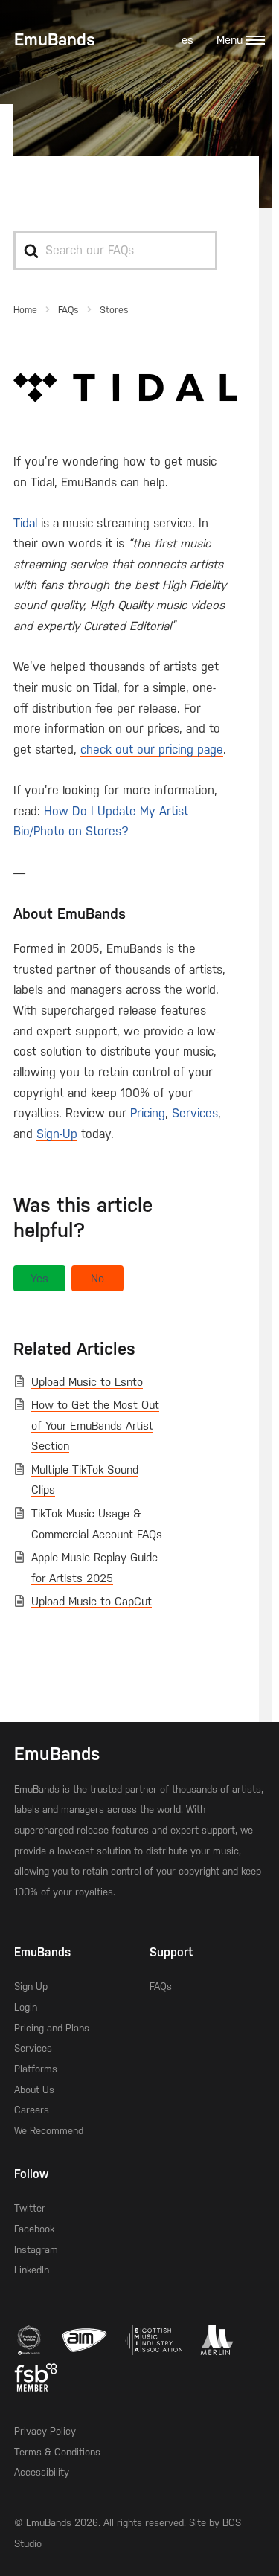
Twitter (30, 2208)
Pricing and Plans (52, 2028)
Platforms (36, 2069)
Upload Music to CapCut (92, 1602)
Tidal (25, 523)
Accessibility (42, 2472)
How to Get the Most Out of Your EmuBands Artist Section (95, 1426)
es (187, 40)
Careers (32, 2110)
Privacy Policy (45, 2431)
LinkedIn (32, 2270)
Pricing (148, 1113)
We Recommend (49, 2131)
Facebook (34, 2229)
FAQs (161, 1986)
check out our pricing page (152, 749)
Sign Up (31, 1986)
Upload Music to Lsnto (87, 1382)
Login (26, 2007)
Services (195, 1113)
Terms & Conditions (57, 2452)
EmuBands (55, 39)
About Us (34, 2090)
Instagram (36, 2250)
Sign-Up (57, 1134)
